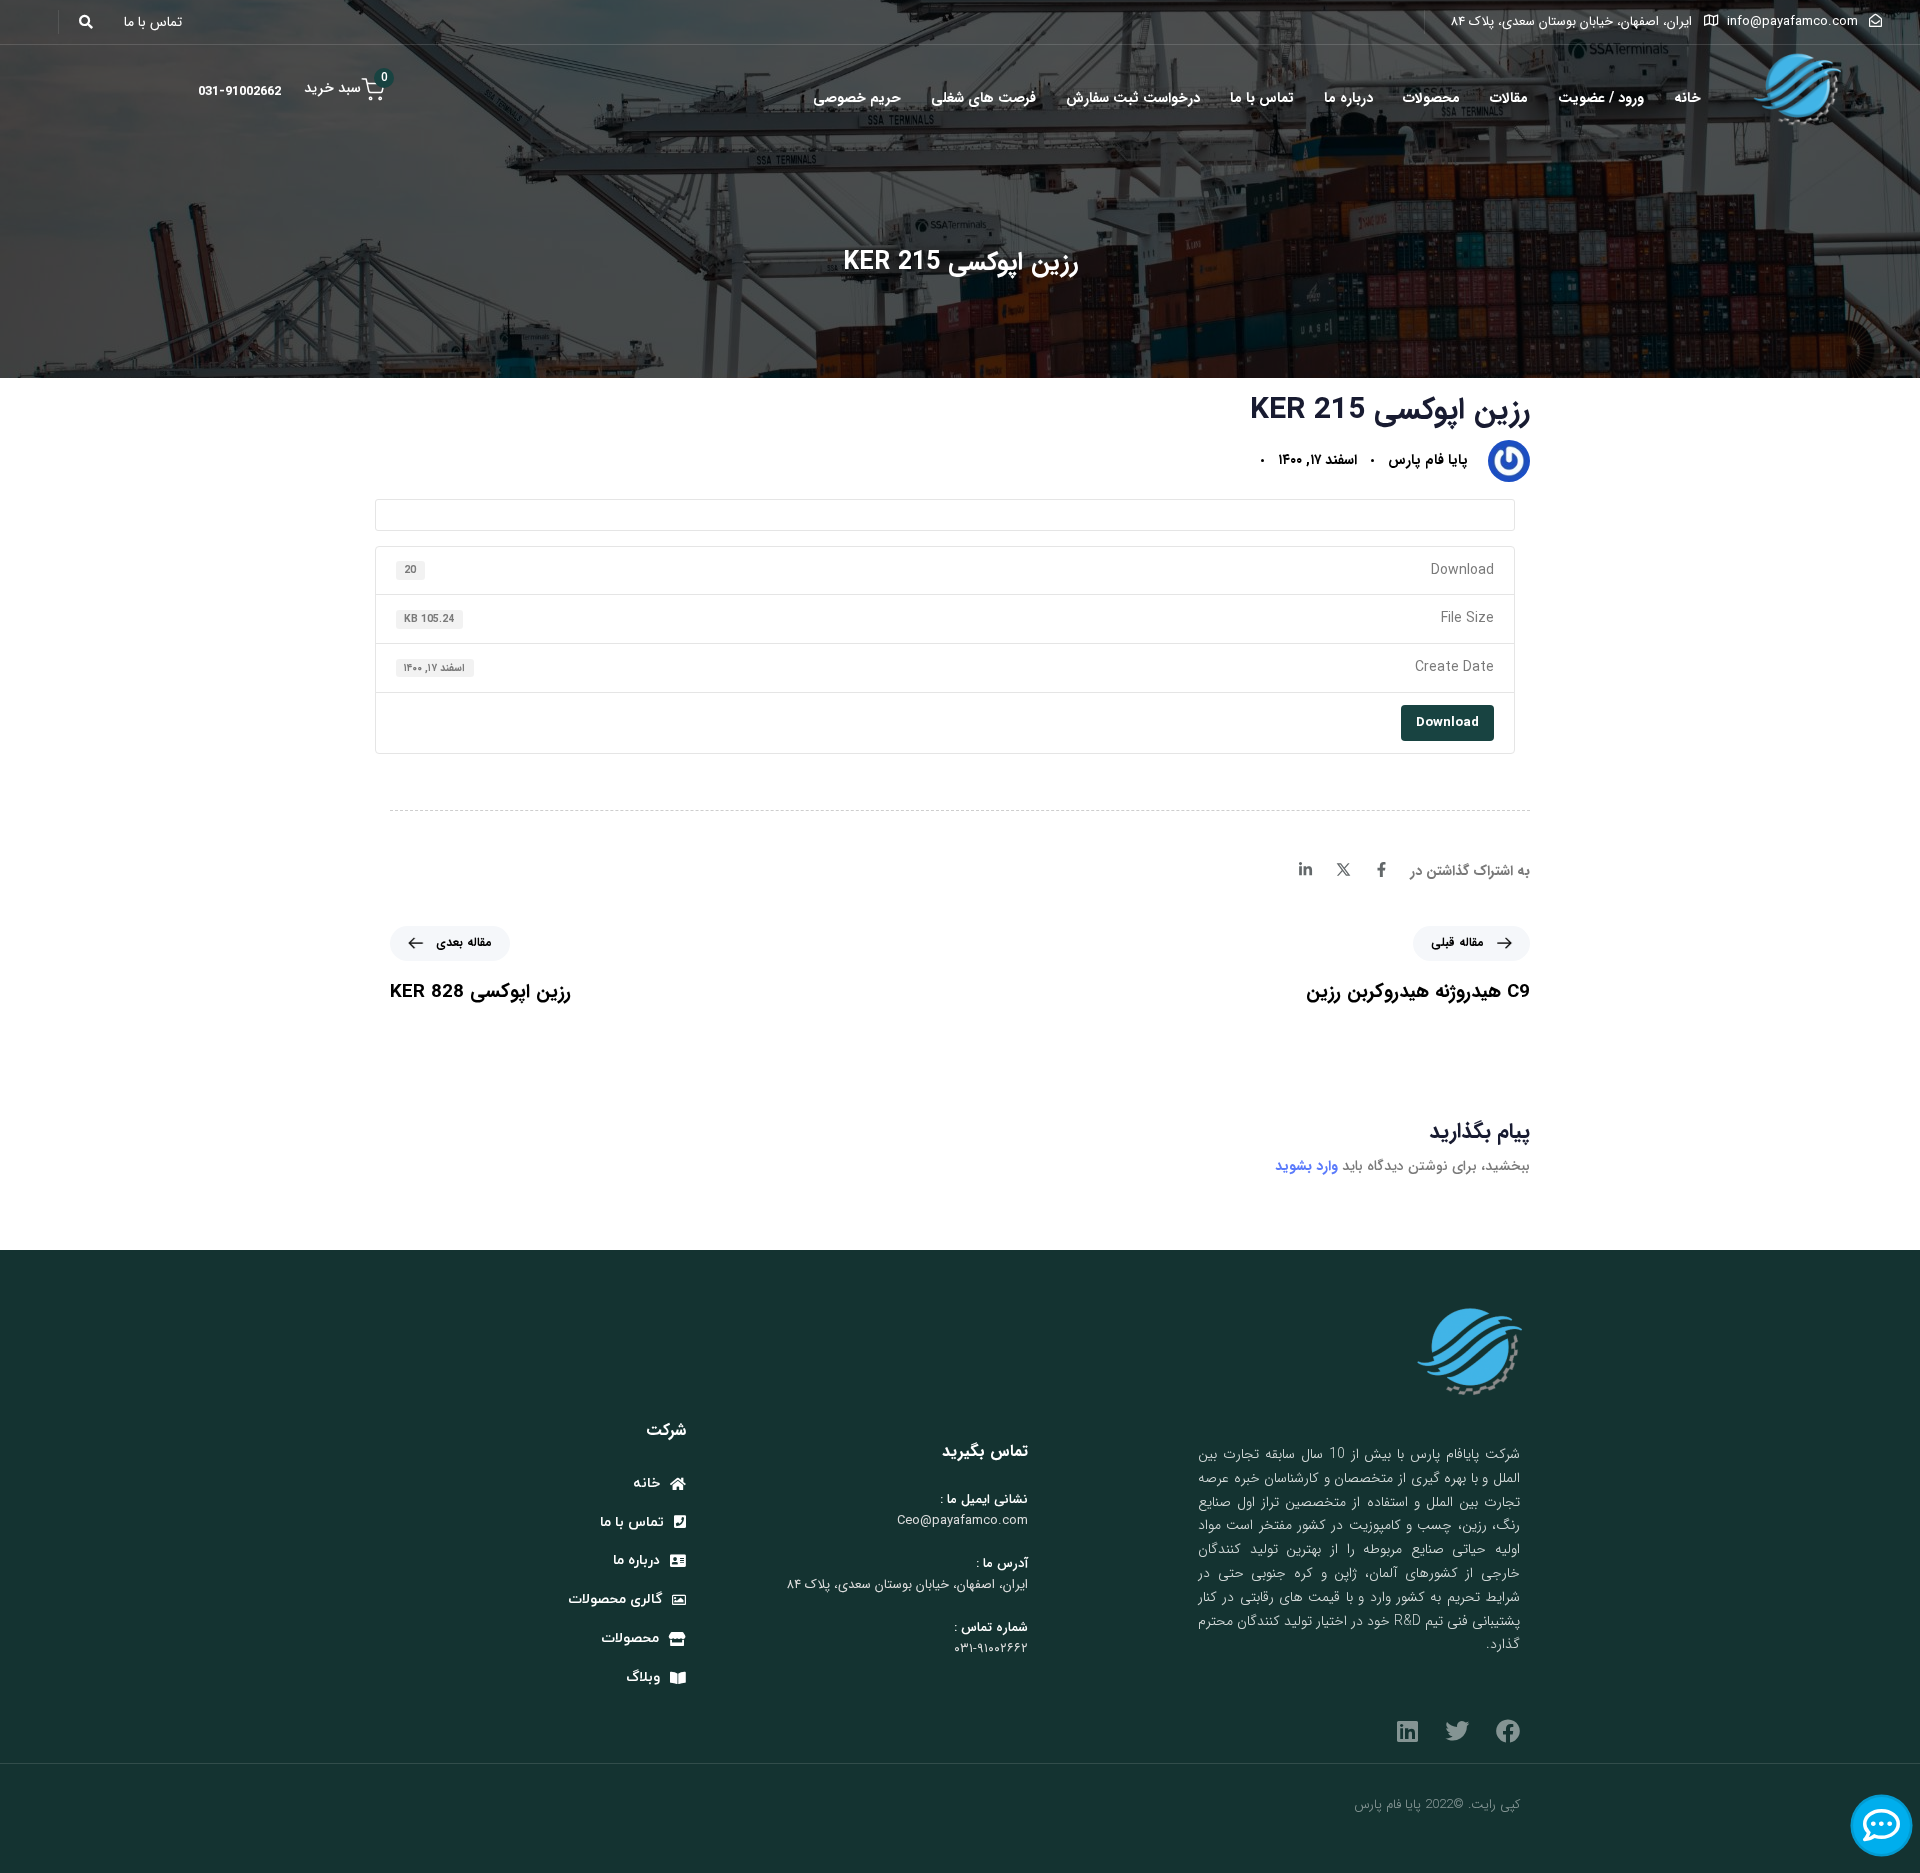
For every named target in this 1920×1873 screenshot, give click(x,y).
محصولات (1431, 98)
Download (1447, 722)
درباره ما (1348, 98)
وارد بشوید (1306, 1166)
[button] (91, 22)
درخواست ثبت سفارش (1133, 98)
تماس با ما (1262, 98)
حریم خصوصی (857, 98)
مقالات (1509, 98)
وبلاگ (643, 1677)
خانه (1687, 98)
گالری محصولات (615, 1599)
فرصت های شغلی (983, 98)
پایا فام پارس (1428, 460)
